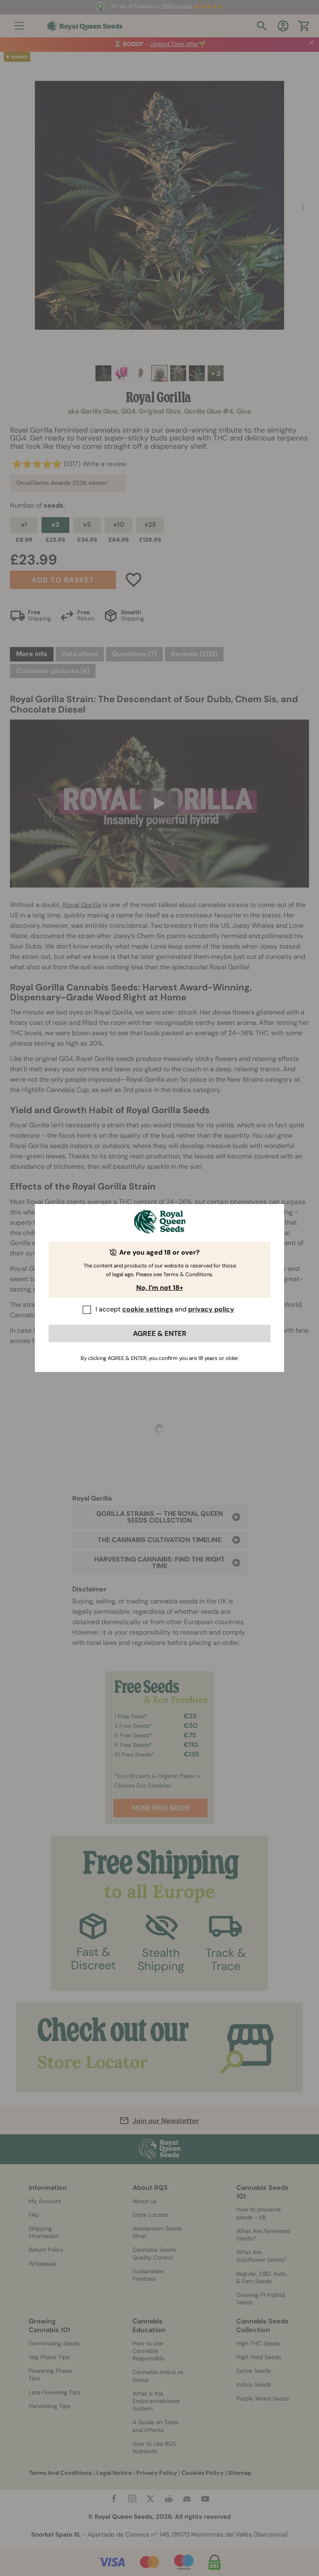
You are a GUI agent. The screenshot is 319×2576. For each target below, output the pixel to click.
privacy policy (211, 1309)
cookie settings (148, 1309)
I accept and (165, 1309)
